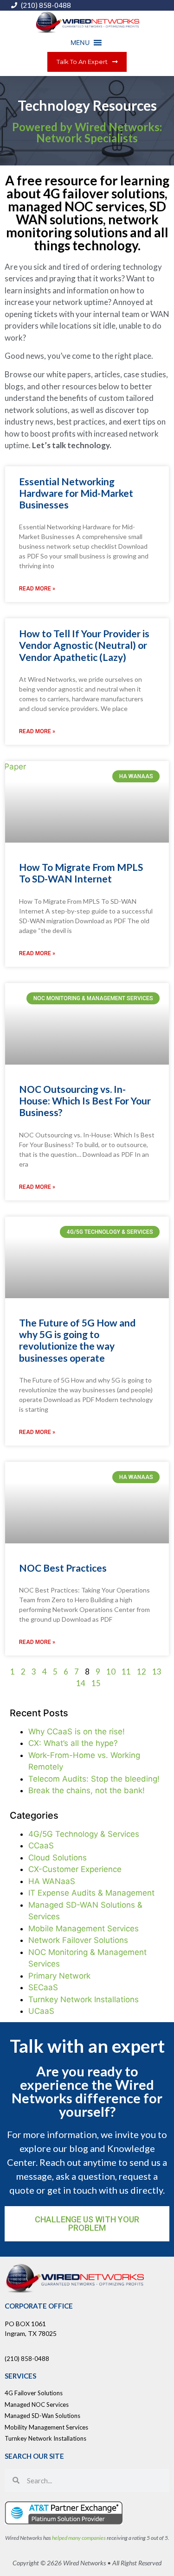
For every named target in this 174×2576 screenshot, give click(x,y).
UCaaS (41, 2011)
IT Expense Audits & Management (91, 1893)
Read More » (37, 589)
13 (157, 1672)
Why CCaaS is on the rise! (77, 1732)
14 (81, 1683)
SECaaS (43, 1987)
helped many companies (79, 2538)
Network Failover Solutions (78, 1940)
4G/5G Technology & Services (84, 1834)
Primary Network (59, 1976)
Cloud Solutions (58, 1858)
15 (96, 1683)
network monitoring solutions (82, 226)
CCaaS (41, 1846)
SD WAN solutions (91, 213)
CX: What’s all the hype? (73, 1743)
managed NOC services (76, 206)
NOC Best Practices (63, 1568)
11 (126, 1672)
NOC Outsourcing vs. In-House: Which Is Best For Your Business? (85, 1101)
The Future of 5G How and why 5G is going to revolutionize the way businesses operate (77, 1340)
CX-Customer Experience (75, 1869)
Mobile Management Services (84, 1929)
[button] (80, 43)
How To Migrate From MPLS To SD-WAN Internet (81, 873)
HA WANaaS (52, 1881)
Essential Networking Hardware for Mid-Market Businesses (76, 493)
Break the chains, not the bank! (87, 1790)
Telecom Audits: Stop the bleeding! (94, 1779)
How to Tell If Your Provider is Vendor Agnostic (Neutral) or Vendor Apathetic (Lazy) (84, 645)
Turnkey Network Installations (84, 1999)
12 (142, 1672)
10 (111, 1672)
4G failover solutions (104, 193)
